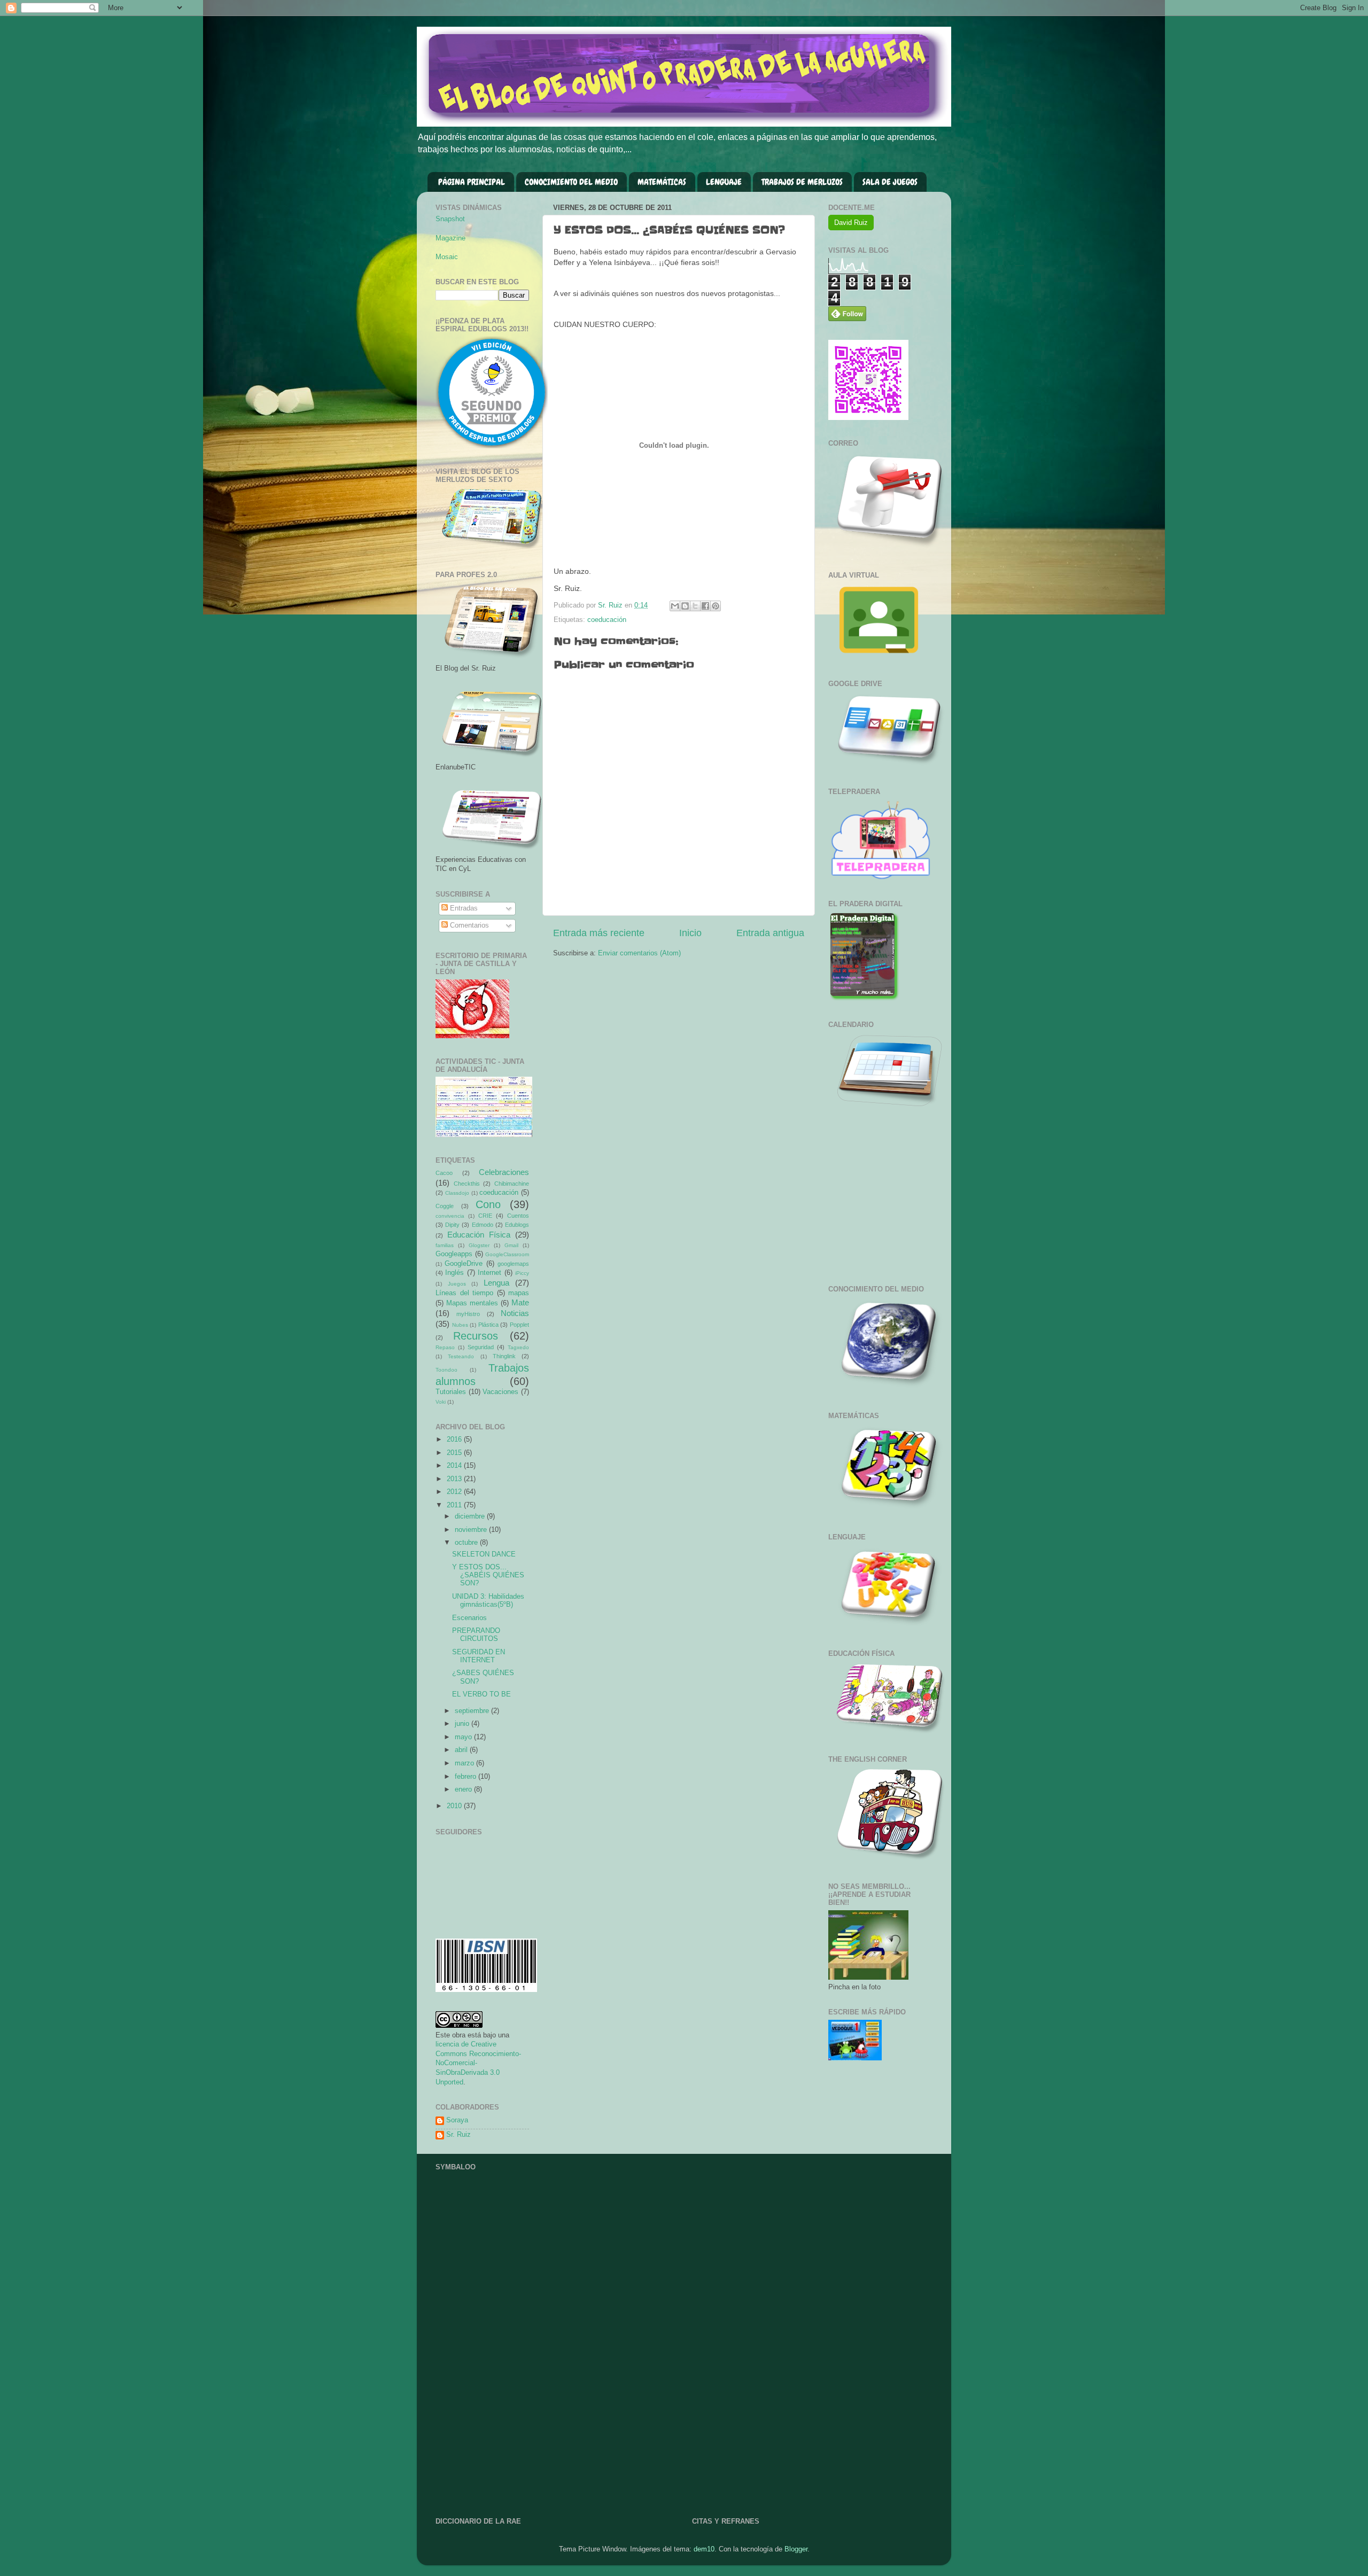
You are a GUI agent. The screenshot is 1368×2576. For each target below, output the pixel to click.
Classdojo (457, 1193)
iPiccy (522, 1273)
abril (462, 1750)
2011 (455, 1505)
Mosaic (447, 257)
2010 (455, 1806)
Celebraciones (504, 1172)
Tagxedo (518, 1347)
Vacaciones (500, 1392)
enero (464, 1789)
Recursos (476, 1336)
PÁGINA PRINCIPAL (472, 182)
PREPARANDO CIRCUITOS (476, 1635)
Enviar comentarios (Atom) (639, 953)
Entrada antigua (770, 933)
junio (463, 1724)
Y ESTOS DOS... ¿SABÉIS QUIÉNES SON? (488, 1575)
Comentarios (468, 925)
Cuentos (518, 1216)
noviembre (472, 1530)
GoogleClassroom (507, 1254)
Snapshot (450, 219)
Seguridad (481, 1347)
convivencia (450, 1216)
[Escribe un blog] (685, 606)
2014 (455, 1466)
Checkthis (467, 1184)
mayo (464, 1737)
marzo (465, 1763)
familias (445, 1245)
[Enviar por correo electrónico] (675, 606)
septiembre (473, 1711)
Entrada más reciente (599, 933)
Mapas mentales (472, 1303)
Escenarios (469, 1618)
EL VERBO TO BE (481, 1694)
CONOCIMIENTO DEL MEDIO (571, 182)
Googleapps (454, 1254)
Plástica (488, 1325)
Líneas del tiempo (464, 1293)
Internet (489, 1273)
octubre (467, 1543)
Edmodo (483, 1225)
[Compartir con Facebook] (705, 606)
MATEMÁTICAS (662, 182)
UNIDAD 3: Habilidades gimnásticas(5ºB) (488, 1601)
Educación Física (479, 1235)
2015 (455, 1453)
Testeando (461, 1356)
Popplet (519, 1325)
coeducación (607, 620)
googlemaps (513, 1264)
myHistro (468, 1314)
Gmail (511, 1245)
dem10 (704, 2549)
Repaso (445, 1347)
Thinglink (504, 1356)
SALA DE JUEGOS (890, 182)
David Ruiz (851, 223)
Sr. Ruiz (458, 2135)
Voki (441, 1402)
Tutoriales (451, 1392)
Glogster (479, 1245)
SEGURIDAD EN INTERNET (479, 1656)
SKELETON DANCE (484, 1554)
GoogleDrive (464, 1264)
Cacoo (444, 1173)
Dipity (452, 1225)
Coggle (445, 1206)
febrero (467, 1777)
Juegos (457, 1284)
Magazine (450, 238)
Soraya (457, 2120)
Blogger (796, 2549)
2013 (455, 1479)
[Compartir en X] (695, 606)
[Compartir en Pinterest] (716, 606)
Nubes (460, 1325)
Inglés (454, 1273)
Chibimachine (512, 1184)
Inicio (690, 933)
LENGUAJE (724, 182)
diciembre (471, 1516)
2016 (455, 1439)
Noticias (515, 1313)
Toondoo (446, 1370)
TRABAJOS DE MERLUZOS (802, 182)
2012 (455, 1492)
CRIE (485, 1216)
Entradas (463, 908)
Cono (488, 1204)
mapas (519, 1293)
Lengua (496, 1283)
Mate (520, 1302)
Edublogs (517, 1225)
